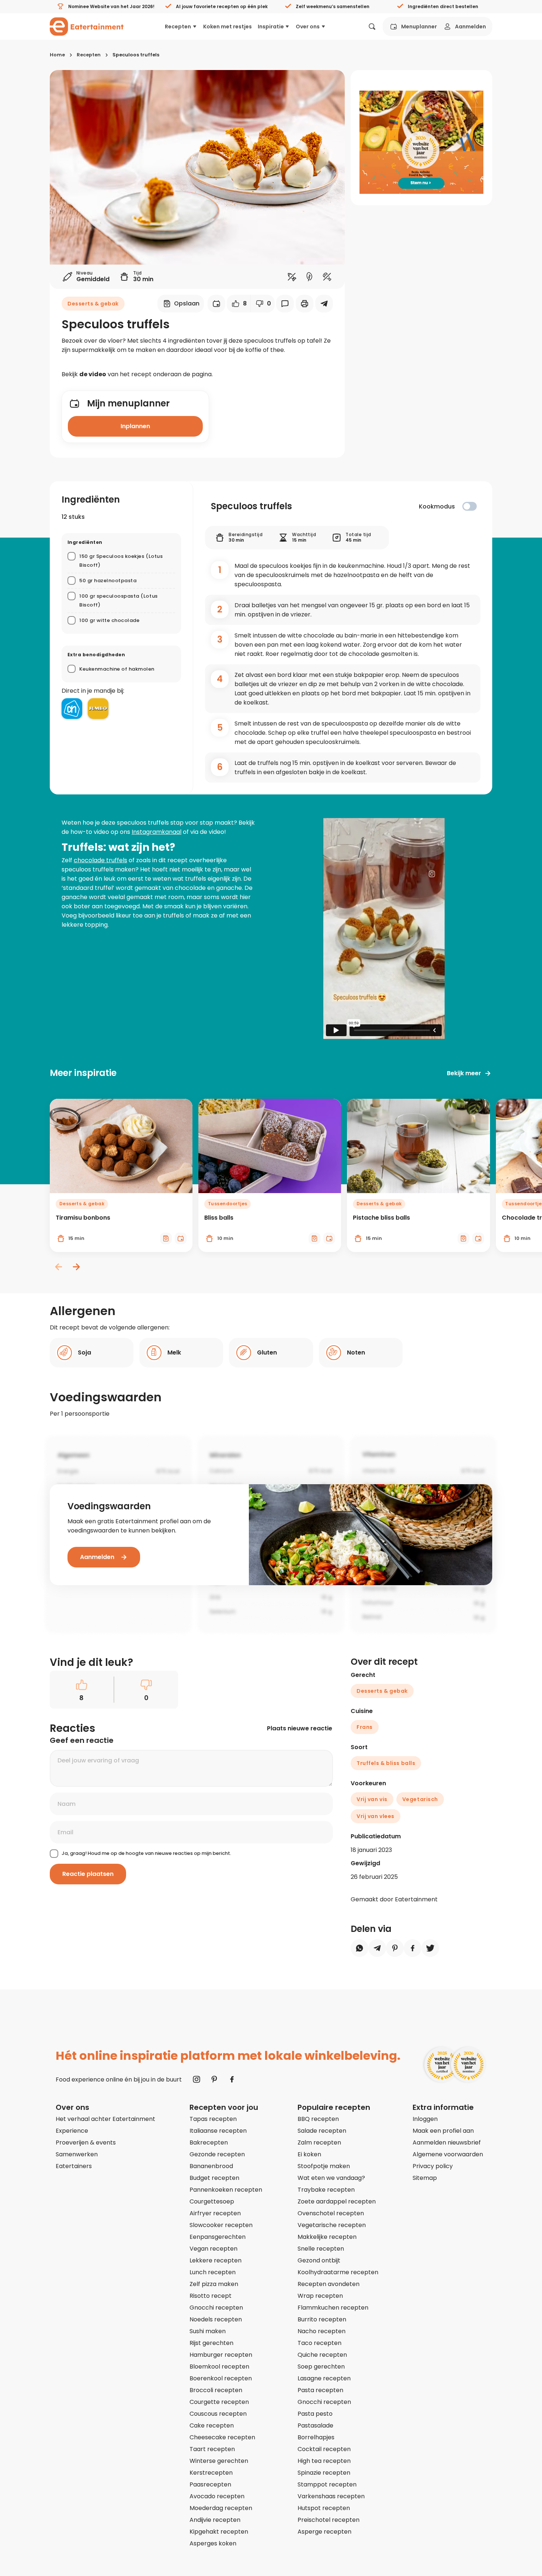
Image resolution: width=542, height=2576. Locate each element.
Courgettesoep (212, 2201)
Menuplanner (419, 27)
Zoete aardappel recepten (337, 2201)
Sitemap (425, 2178)
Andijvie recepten (215, 2520)
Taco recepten (319, 2343)
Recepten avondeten (329, 2284)
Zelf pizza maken (214, 2284)
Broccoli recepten (216, 2390)
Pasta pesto (315, 2414)
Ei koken (309, 2154)
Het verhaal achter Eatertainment (105, 2119)
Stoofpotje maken (324, 2166)
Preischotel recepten (329, 2520)
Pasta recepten (320, 2390)
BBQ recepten (318, 2119)
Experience (72, 2131)
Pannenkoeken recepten (226, 2190)
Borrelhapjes (316, 2437)
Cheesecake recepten (222, 2437)
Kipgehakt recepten (219, 2532)
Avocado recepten (217, 2496)
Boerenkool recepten (221, 2378)
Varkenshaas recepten (331, 2496)
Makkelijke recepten (327, 2237)
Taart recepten (212, 2449)
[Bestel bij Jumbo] (98, 709)
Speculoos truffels (136, 55)
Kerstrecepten (211, 2473)
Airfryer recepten (215, 2213)
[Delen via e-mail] (324, 304)
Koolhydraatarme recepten (338, 2272)
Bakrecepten (209, 2142)
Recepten (178, 27)
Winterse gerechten (219, 2461)
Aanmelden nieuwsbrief (447, 2142)
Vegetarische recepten (332, 2225)
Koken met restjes (227, 27)
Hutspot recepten (324, 2508)
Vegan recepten (213, 2249)
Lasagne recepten (324, 2378)
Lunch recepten (213, 2272)
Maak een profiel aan (443, 2131)
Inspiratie (271, 27)
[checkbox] (470, 506)
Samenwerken (77, 2154)
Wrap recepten (320, 2296)
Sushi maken (208, 2331)
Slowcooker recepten (221, 2225)
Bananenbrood (211, 2166)
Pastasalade (315, 2425)
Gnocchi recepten (216, 2308)
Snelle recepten (321, 2249)
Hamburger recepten (221, 2355)
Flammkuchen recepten (333, 2308)
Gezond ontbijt (319, 2260)
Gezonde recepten (217, 2154)
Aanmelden (470, 27)
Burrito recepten (322, 2319)
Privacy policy (433, 2166)
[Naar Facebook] (232, 2079)
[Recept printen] (305, 304)
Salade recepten (322, 2131)
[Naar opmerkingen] (285, 304)
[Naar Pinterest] (214, 2079)
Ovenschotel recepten (331, 2213)
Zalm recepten (319, 2142)
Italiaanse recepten (218, 2131)
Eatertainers (74, 2166)
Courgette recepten (219, 2402)
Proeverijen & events (86, 2142)
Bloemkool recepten (219, 2367)
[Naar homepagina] (87, 27)
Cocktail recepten (324, 2449)
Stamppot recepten (327, 2484)
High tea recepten (324, 2461)
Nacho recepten (322, 2331)
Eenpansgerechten (218, 2237)
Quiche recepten (322, 2355)
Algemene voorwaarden (448, 2154)
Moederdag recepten (221, 2508)
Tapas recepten (213, 2119)
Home (57, 55)
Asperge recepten (324, 2532)
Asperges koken (213, 2543)
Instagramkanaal (157, 832)
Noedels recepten (216, 2319)
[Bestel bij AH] (72, 709)
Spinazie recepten (324, 2473)
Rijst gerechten (211, 2343)
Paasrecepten (210, 2484)
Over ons (308, 27)
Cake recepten (212, 2425)
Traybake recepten (326, 2190)
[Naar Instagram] (197, 2079)
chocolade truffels (100, 860)
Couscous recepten (218, 2414)
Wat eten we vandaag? (331, 2178)
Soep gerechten (321, 2367)
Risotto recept (211, 2296)
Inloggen (425, 2119)
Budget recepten (214, 2178)
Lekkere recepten (216, 2260)
